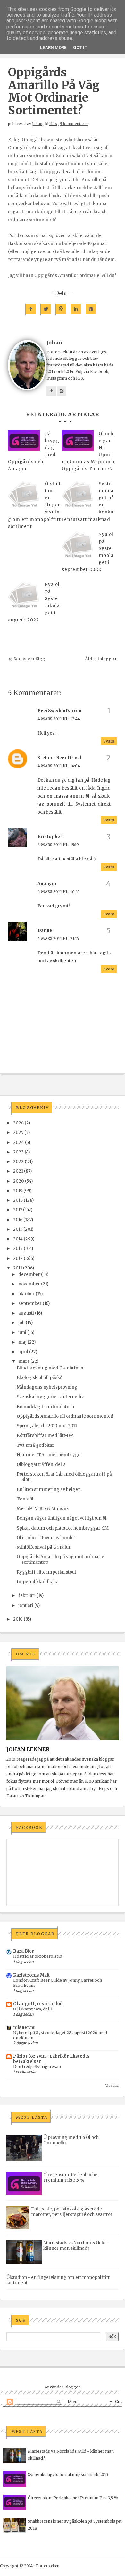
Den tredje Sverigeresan (37, 2067)
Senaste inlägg (29, 659)
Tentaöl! (25, 1499)
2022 (18, 1162)
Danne (45, 931)
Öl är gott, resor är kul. (38, 2004)
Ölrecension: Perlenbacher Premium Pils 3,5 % (71, 2178)
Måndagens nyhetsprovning (47, 1387)
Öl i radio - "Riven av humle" (46, 1538)
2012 (18, 1258)
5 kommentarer (74, 124)
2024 (19, 1142)
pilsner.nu (24, 2028)
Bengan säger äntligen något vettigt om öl (62, 1518)
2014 (18, 1239)
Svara (109, 741)
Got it (80, 47)
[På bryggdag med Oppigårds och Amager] (24, 441)
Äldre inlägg (98, 659)
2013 (18, 1249)
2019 (18, 1191)
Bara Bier (24, 1951)
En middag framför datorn (45, 1407)
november (29, 1284)
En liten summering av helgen (49, 1489)
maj (22, 1342)
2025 (18, 1133)
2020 (19, 1181)
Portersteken (48, 2566)
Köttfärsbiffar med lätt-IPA (45, 1435)
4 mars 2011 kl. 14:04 (59, 766)
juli (21, 1323)
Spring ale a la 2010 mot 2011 (47, 1426)
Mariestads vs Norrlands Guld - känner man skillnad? (76, 2246)
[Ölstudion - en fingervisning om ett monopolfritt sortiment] (24, 497)
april (23, 1352)
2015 (18, 1229)
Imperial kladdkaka (38, 1582)
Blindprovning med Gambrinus (50, 1368)
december (29, 1274)
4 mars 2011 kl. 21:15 (58, 939)
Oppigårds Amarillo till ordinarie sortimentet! (65, 1416)
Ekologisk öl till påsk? (39, 1378)
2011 (18, 1268)
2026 (18, 1123)
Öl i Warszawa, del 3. (33, 2009)
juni (22, 1333)
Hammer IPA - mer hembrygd (49, 1455)
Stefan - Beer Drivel (59, 758)
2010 (18, 1619)
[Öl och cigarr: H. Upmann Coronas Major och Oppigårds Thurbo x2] (78, 441)
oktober (26, 1294)
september (30, 1303)
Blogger (72, 2387)
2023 (18, 1152)
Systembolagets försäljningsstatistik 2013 (68, 2475)
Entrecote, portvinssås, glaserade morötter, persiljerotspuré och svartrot (72, 2212)
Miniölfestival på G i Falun (44, 1547)
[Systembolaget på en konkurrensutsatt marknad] (78, 497)
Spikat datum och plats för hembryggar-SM (63, 1528)
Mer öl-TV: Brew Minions (43, 1509)
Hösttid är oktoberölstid (38, 1956)
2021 (18, 1171)
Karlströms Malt (32, 1975)
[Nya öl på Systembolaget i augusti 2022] (24, 597)
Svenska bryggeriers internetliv (50, 1397)
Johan (37, 124)
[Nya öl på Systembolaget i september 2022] (78, 547)
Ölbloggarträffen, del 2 (41, 1465)
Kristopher (50, 837)
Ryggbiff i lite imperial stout (46, 1572)
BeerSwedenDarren (59, 711)
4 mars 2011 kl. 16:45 (59, 892)
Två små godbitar (35, 1445)
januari (26, 1605)
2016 (18, 1220)
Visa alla (112, 2086)
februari (27, 1596)
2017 (18, 1210)
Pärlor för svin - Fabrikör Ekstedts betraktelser (51, 2059)
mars (24, 1361)
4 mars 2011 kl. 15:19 (58, 845)
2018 (18, 1200)
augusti (26, 1313)
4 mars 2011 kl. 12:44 (59, 719)
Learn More (53, 47)
